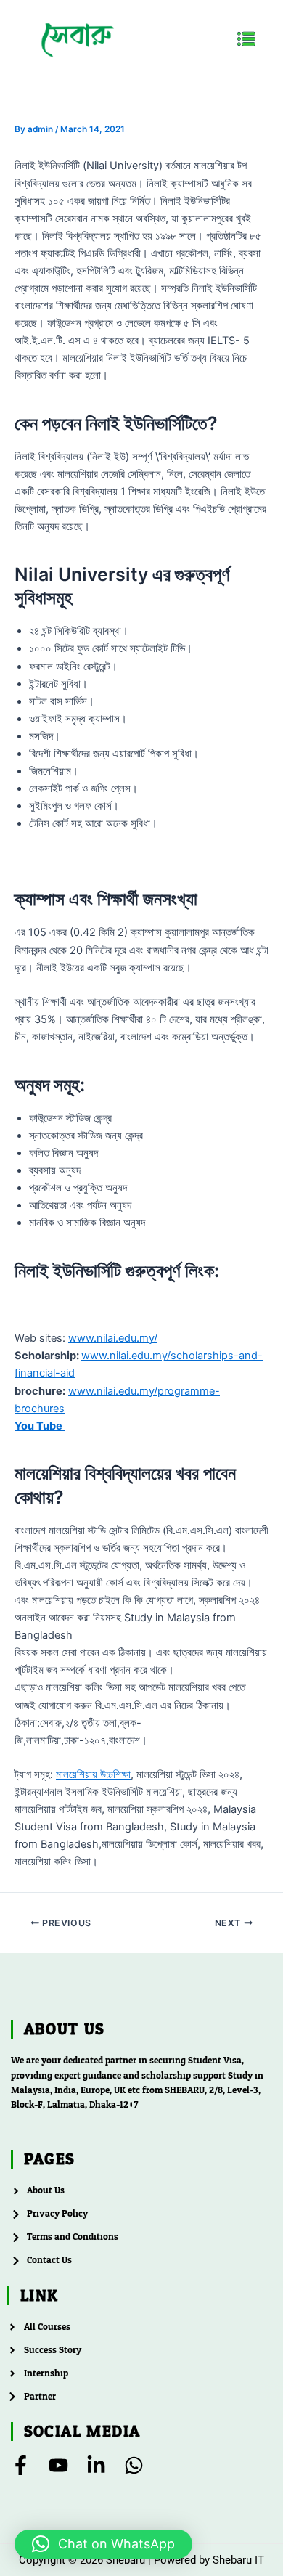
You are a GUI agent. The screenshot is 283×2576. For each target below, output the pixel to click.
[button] (247, 40)
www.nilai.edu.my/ (113, 1338)
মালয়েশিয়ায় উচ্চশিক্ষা (93, 1774)
